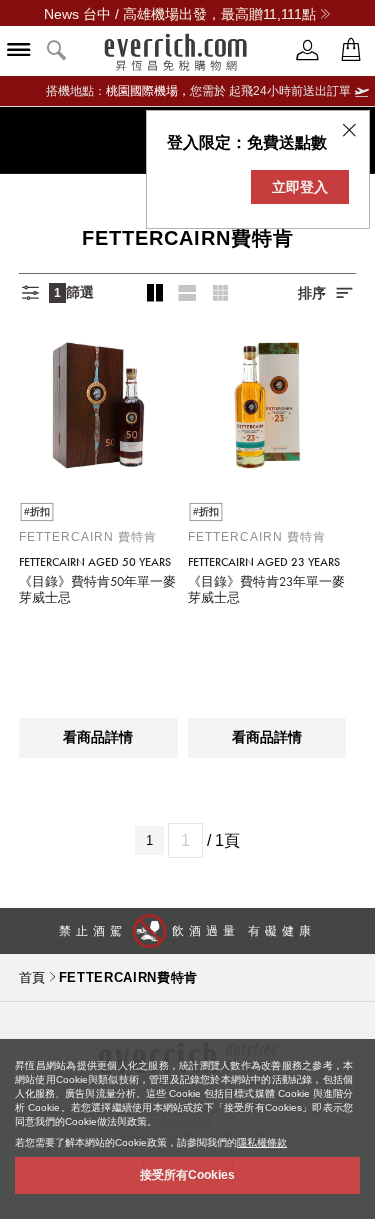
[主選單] (19, 51)
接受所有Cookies (187, 1175)
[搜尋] (57, 51)
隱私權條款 (262, 1142)
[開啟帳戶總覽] (308, 50)
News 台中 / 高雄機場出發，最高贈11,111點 (180, 14)
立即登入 (300, 187)
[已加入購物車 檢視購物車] (351, 50)
